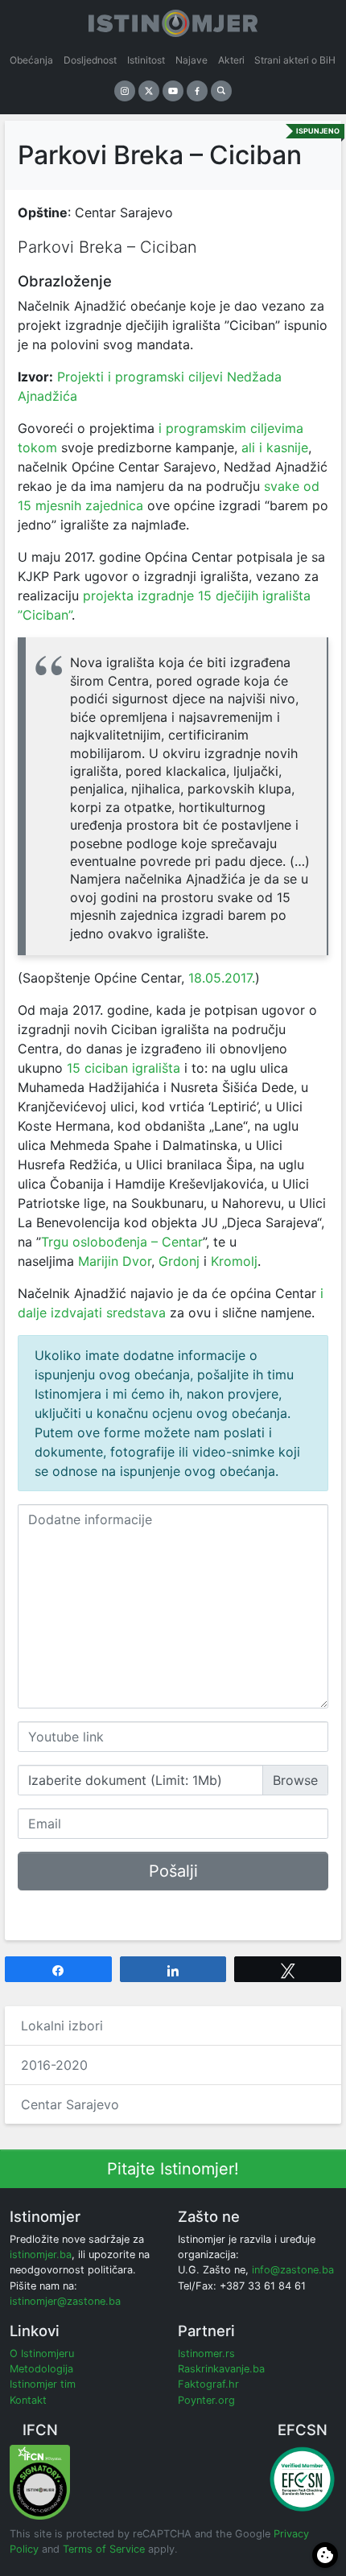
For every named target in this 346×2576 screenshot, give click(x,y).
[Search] (221, 91)
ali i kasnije (275, 447)
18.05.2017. (222, 978)
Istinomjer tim (43, 2384)
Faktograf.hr (208, 2384)
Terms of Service (104, 2549)
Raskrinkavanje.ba (221, 2369)
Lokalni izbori (62, 2026)
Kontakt (28, 2400)
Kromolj (234, 1261)
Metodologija (41, 2369)
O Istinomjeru (42, 2353)
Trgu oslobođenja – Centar (122, 1242)
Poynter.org (206, 2400)
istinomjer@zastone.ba (65, 2301)
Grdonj (179, 1261)
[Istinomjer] (173, 20)
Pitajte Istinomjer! (173, 2169)
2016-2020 (54, 2065)
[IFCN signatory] (40, 2481)
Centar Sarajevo (70, 2104)
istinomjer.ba (41, 2255)
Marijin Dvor (115, 1261)
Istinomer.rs (206, 2353)
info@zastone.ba (293, 2270)
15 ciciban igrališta (122, 1068)
